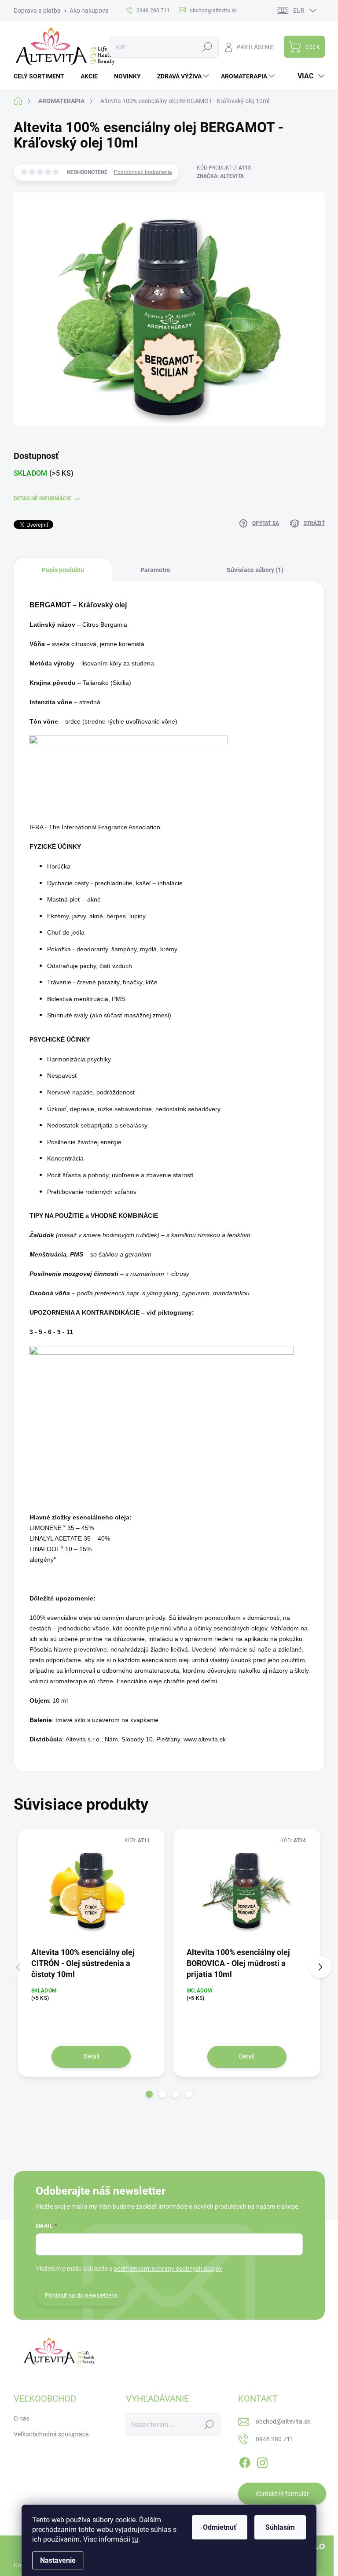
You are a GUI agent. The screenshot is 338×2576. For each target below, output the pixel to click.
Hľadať (208, 47)
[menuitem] (42, 76)
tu (135, 2539)
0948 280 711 (275, 2439)
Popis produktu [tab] (63, 570)
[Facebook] (245, 2461)
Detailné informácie (42, 499)
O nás (22, 2418)
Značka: (220, 176)
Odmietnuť (220, 2527)
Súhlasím (280, 2527)
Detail (91, 2056)
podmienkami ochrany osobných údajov (168, 2269)
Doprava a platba (37, 11)
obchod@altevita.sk (283, 2421)
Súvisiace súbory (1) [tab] (255, 570)
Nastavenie (58, 2560)
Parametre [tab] (155, 570)
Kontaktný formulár (282, 2494)
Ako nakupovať (90, 11)
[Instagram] (262, 2461)
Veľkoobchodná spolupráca (51, 2434)
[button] (149, 2094)
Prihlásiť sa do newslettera (81, 2295)
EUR (299, 11)
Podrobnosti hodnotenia (143, 172)
